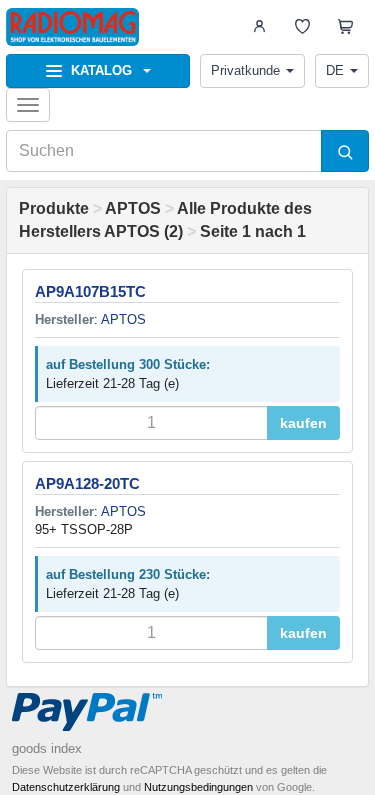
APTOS (133, 208)
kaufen (303, 423)
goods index (47, 748)
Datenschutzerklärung (66, 787)
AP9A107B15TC (90, 291)
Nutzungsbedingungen (198, 787)
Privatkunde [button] (245, 70)
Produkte (54, 208)
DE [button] (335, 70)
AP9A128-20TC (87, 483)
